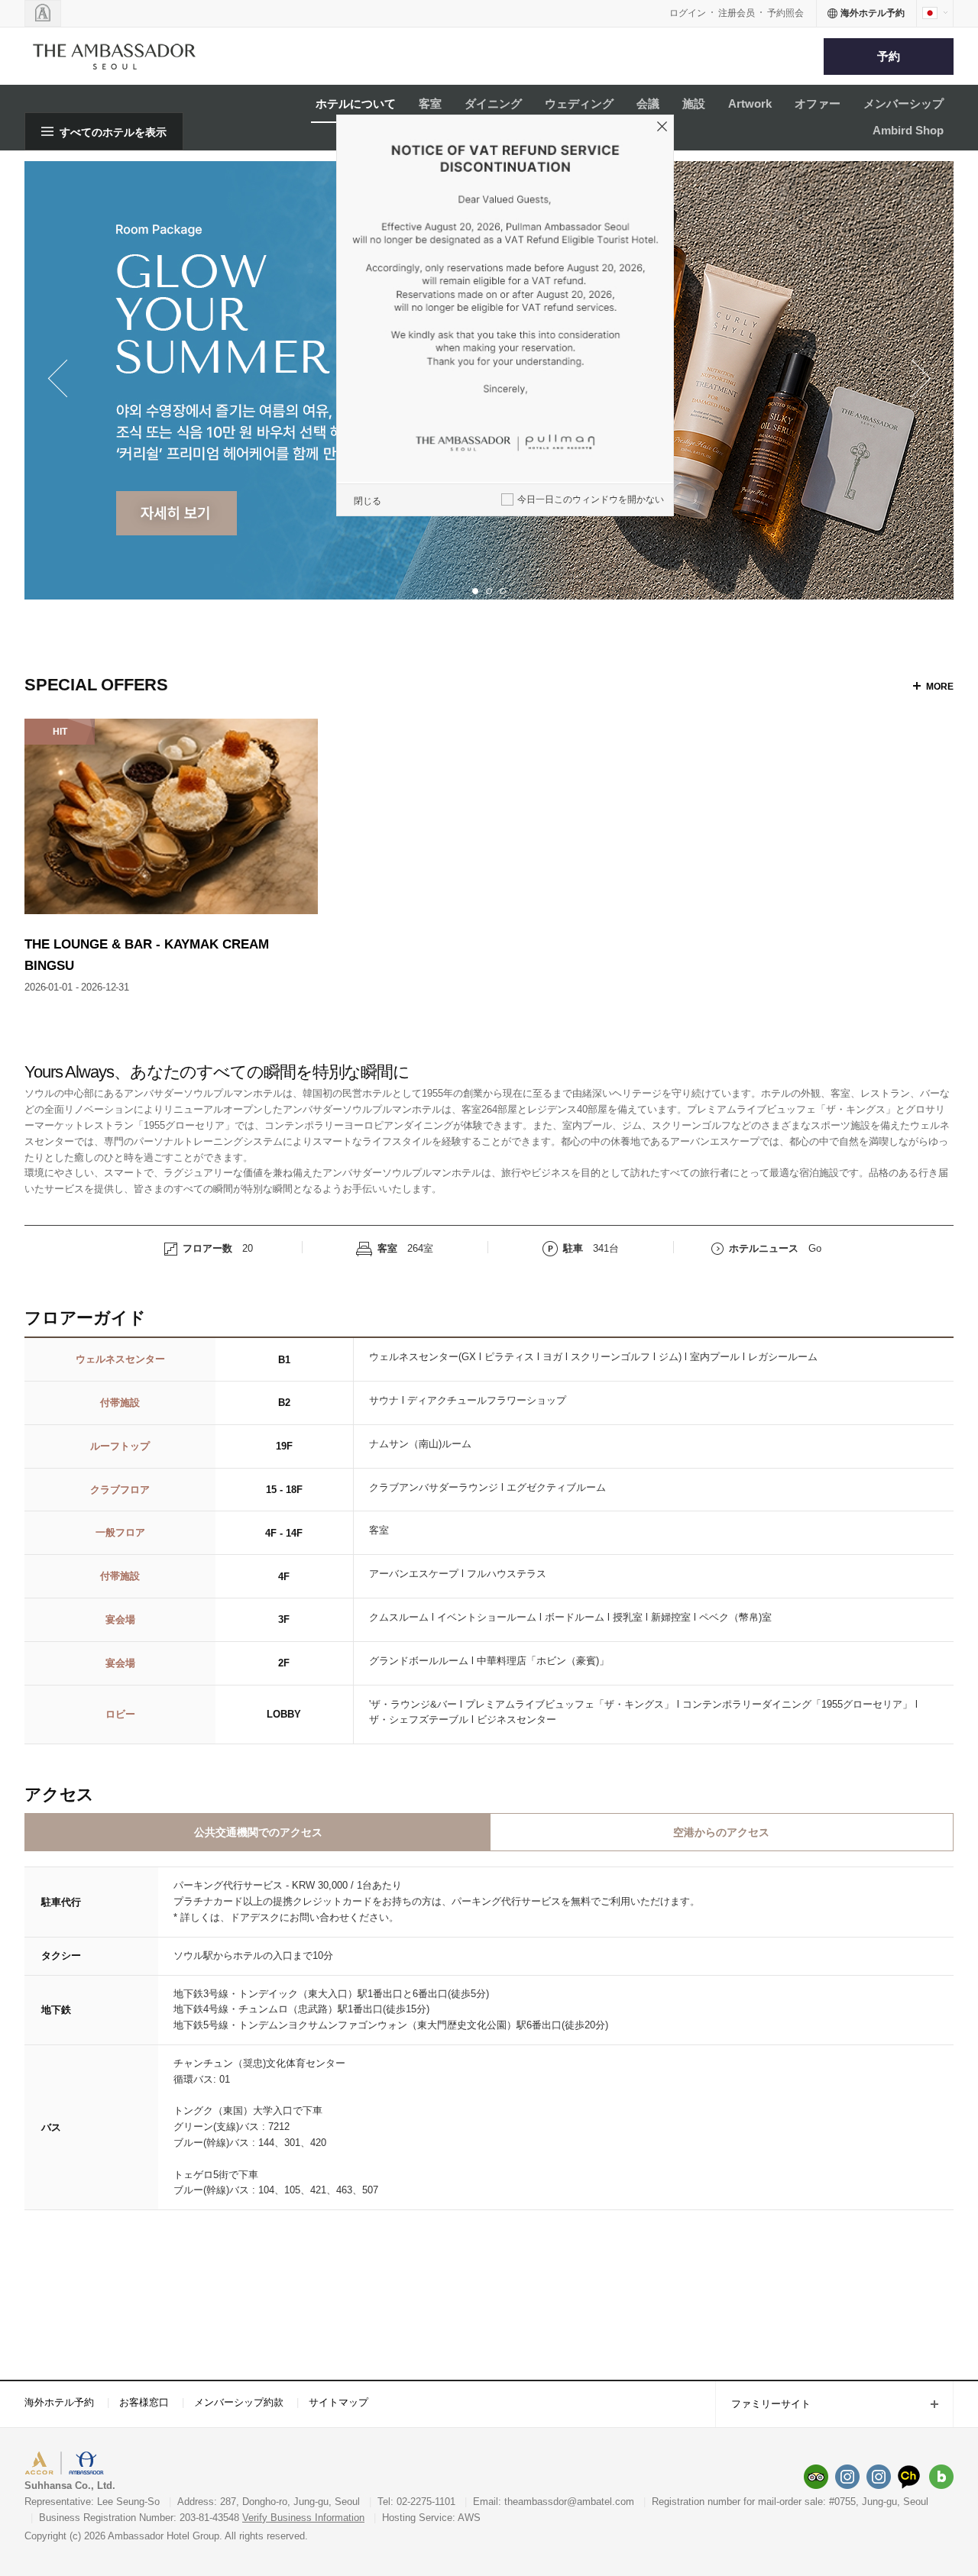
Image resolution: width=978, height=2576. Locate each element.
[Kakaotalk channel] (910, 2477)
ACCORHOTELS (71, 2465)
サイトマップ (338, 2402)
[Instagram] (847, 2477)
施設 (694, 103)
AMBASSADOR (154, 2465)
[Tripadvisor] (816, 2477)
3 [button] (503, 591)
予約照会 (785, 13)
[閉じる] (663, 129)
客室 (430, 103)
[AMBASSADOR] (43, 13)
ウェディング (579, 103)
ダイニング (493, 103)
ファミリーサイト (763, 2405)
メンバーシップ (904, 103)
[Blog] (941, 2477)
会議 (648, 103)
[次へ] (915, 380)
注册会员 (737, 13)
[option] (171, 857)
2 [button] (489, 591)
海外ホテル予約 (59, 2402)
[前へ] (63, 380)
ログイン (688, 13)
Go (815, 1248)
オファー (818, 103)
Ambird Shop (908, 130)
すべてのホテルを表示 (113, 132)
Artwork (750, 103)
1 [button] (475, 591)
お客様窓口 (144, 2402)
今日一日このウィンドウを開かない (591, 499)
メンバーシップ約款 (239, 2402)
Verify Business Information (303, 2518)
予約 (889, 56)
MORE (940, 687)
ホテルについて (356, 103)
